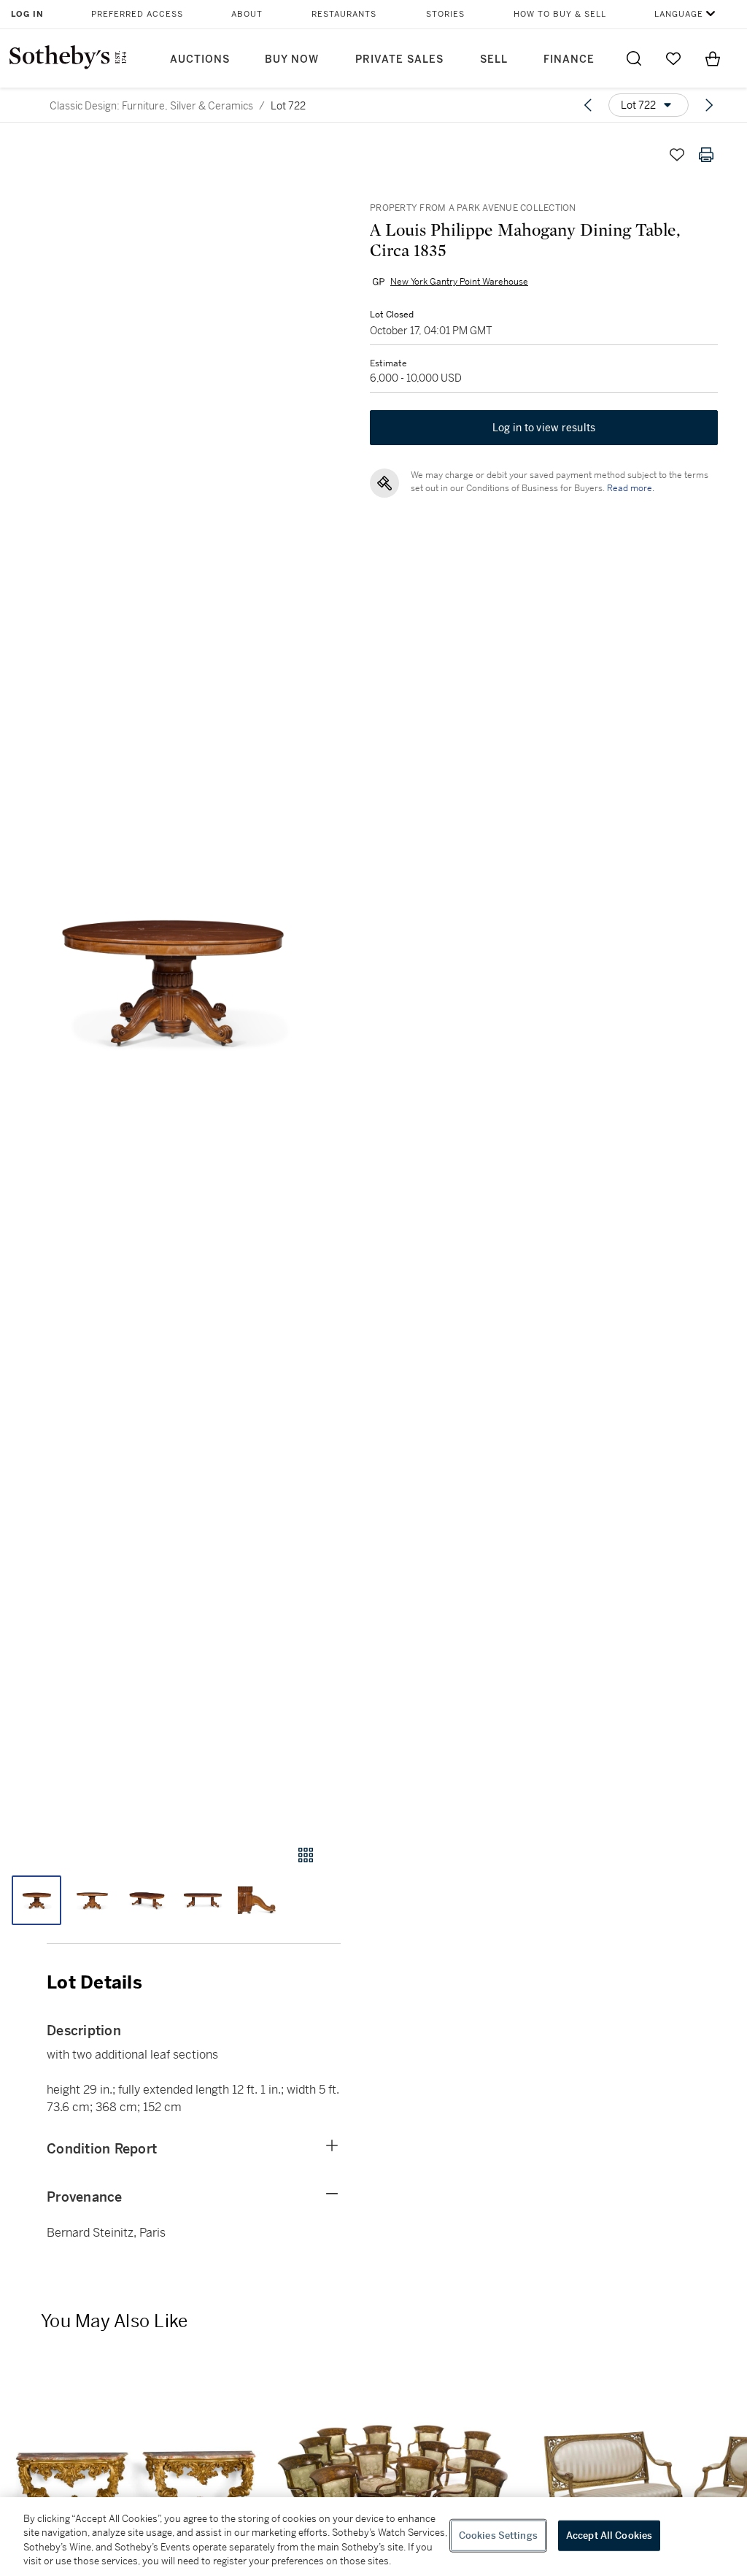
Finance (569, 59)
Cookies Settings (498, 2535)
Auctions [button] (200, 59)
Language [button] (679, 14)
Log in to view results (544, 428)
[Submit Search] (634, 58)
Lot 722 (288, 106)
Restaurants (344, 14)
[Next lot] (709, 105)
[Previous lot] (588, 105)
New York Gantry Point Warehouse (459, 282)
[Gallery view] (306, 1855)
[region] (373, 2537)
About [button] (247, 14)
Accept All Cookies (609, 2535)
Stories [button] (445, 14)
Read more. (631, 488)
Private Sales (399, 59)
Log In (27, 14)
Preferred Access (137, 14)
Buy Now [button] (292, 59)
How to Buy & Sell (560, 14)
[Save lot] (677, 155)
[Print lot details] (706, 155)
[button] (170, 979)
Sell (494, 59)
